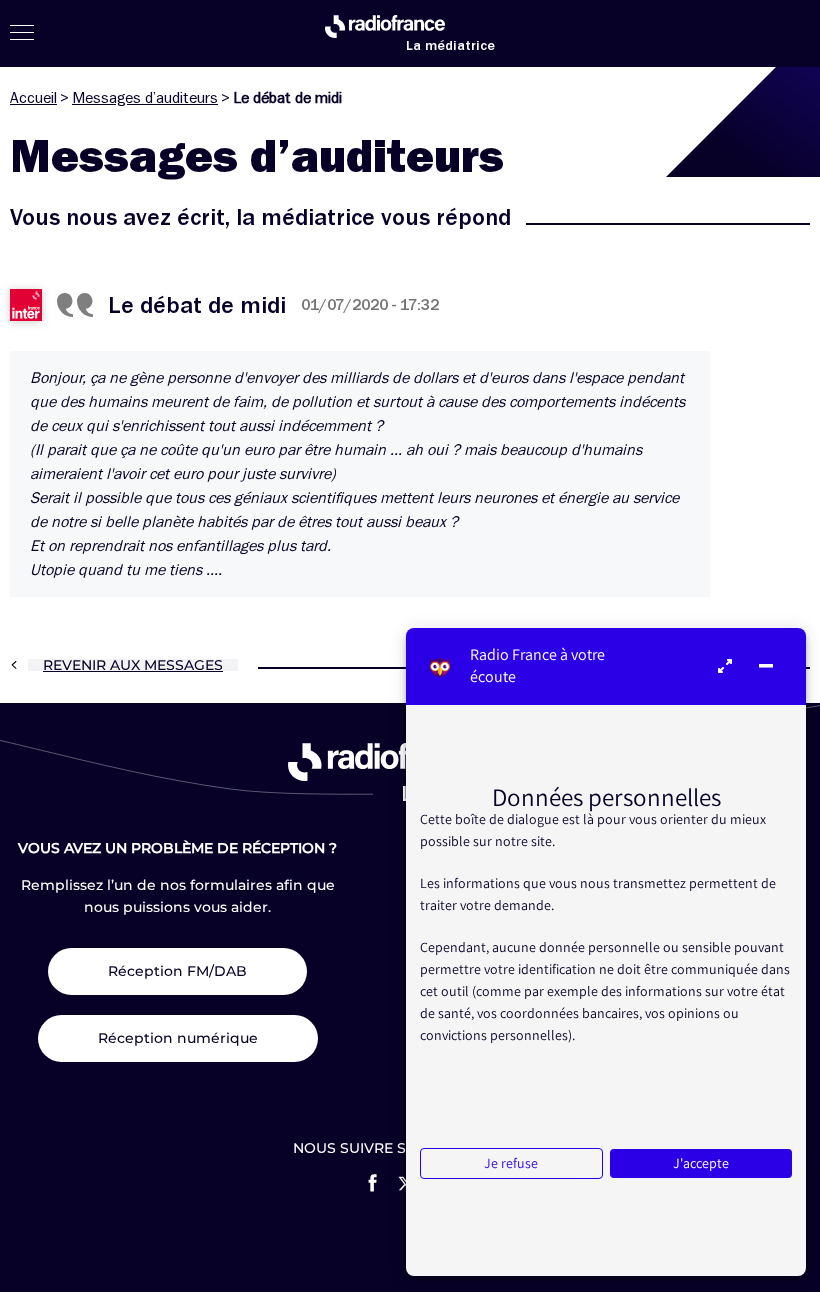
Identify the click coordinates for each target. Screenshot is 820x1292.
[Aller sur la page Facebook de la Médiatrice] (372, 1183)
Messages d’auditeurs (145, 98)
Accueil (33, 98)
